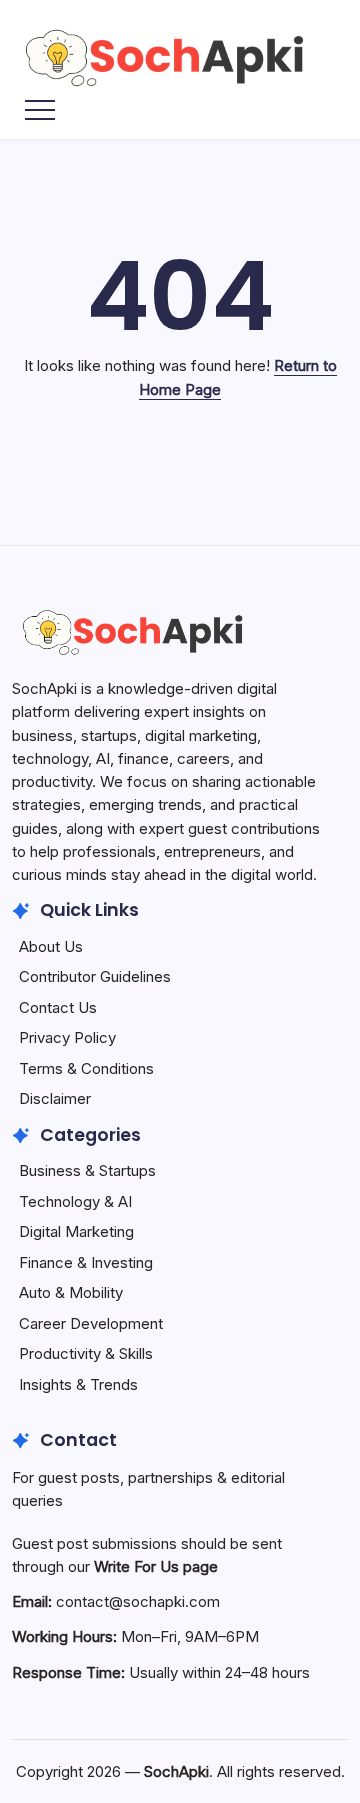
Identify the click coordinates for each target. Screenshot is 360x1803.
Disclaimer (55, 1098)
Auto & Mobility (71, 1292)
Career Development (91, 1323)
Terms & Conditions (86, 1068)
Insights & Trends (78, 1384)
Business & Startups (87, 1170)
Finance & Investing (86, 1262)
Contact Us (58, 1007)
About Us (51, 946)
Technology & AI (75, 1201)
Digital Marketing (76, 1231)
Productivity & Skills (86, 1353)
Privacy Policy (67, 1037)
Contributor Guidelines (95, 976)
